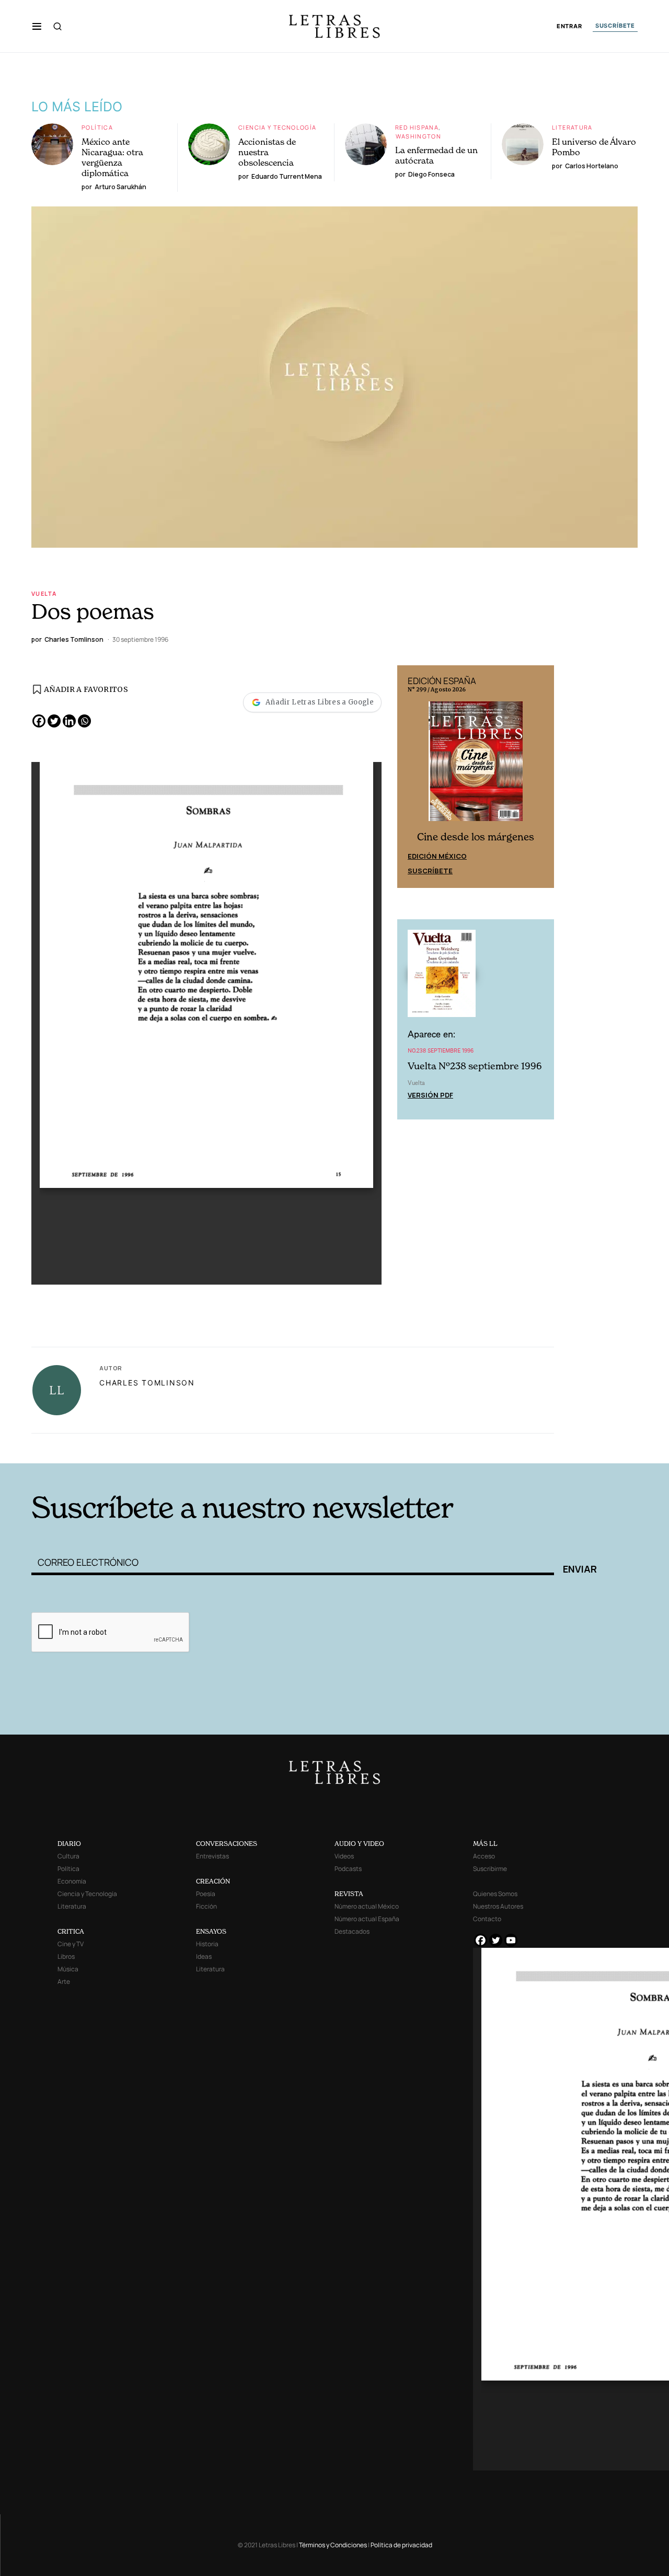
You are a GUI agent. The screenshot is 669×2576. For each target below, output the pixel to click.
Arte (64, 1982)
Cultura (68, 1856)
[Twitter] (54, 721)
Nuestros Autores (498, 1906)
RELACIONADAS (173, 1447)
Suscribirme (490, 1869)
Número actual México (367, 1906)
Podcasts (348, 1869)
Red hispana (417, 127)
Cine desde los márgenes (476, 837)
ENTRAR (569, 26)
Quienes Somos (495, 1894)
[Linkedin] (69, 721)
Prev (411, 777)
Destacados (352, 1931)
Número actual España (367, 1919)
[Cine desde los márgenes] (476, 765)
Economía (72, 1881)
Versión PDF (430, 1095)
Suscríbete (430, 871)
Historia (207, 1944)
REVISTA (349, 1894)
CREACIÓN (213, 1881)
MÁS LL (485, 1844)
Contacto (487, 1919)
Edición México (437, 856)
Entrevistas (212, 1856)
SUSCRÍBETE (615, 26)
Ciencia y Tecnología (278, 127)
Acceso (484, 1856)
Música (68, 1969)
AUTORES (476, 1447)
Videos (344, 1856)
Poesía (206, 1894)
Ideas (204, 1956)
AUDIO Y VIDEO (359, 1844)
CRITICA (71, 1931)
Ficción (206, 1906)
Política (97, 127)
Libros (66, 1956)
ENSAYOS (211, 1931)
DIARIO (69, 1844)
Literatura (572, 127)
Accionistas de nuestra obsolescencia (267, 152)
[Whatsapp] (84, 721)
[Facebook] (39, 721)
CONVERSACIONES (227, 1844)
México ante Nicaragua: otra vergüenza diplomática (112, 157)
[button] (37, 26)
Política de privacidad (401, 2545)
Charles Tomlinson (147, 1383)
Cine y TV (71, 1944)
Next (540, 777)
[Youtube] (511, 1940)
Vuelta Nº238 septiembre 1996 (475, 1066)
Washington (418, 136)
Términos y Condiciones (333, 2545)
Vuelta (44, 593)
